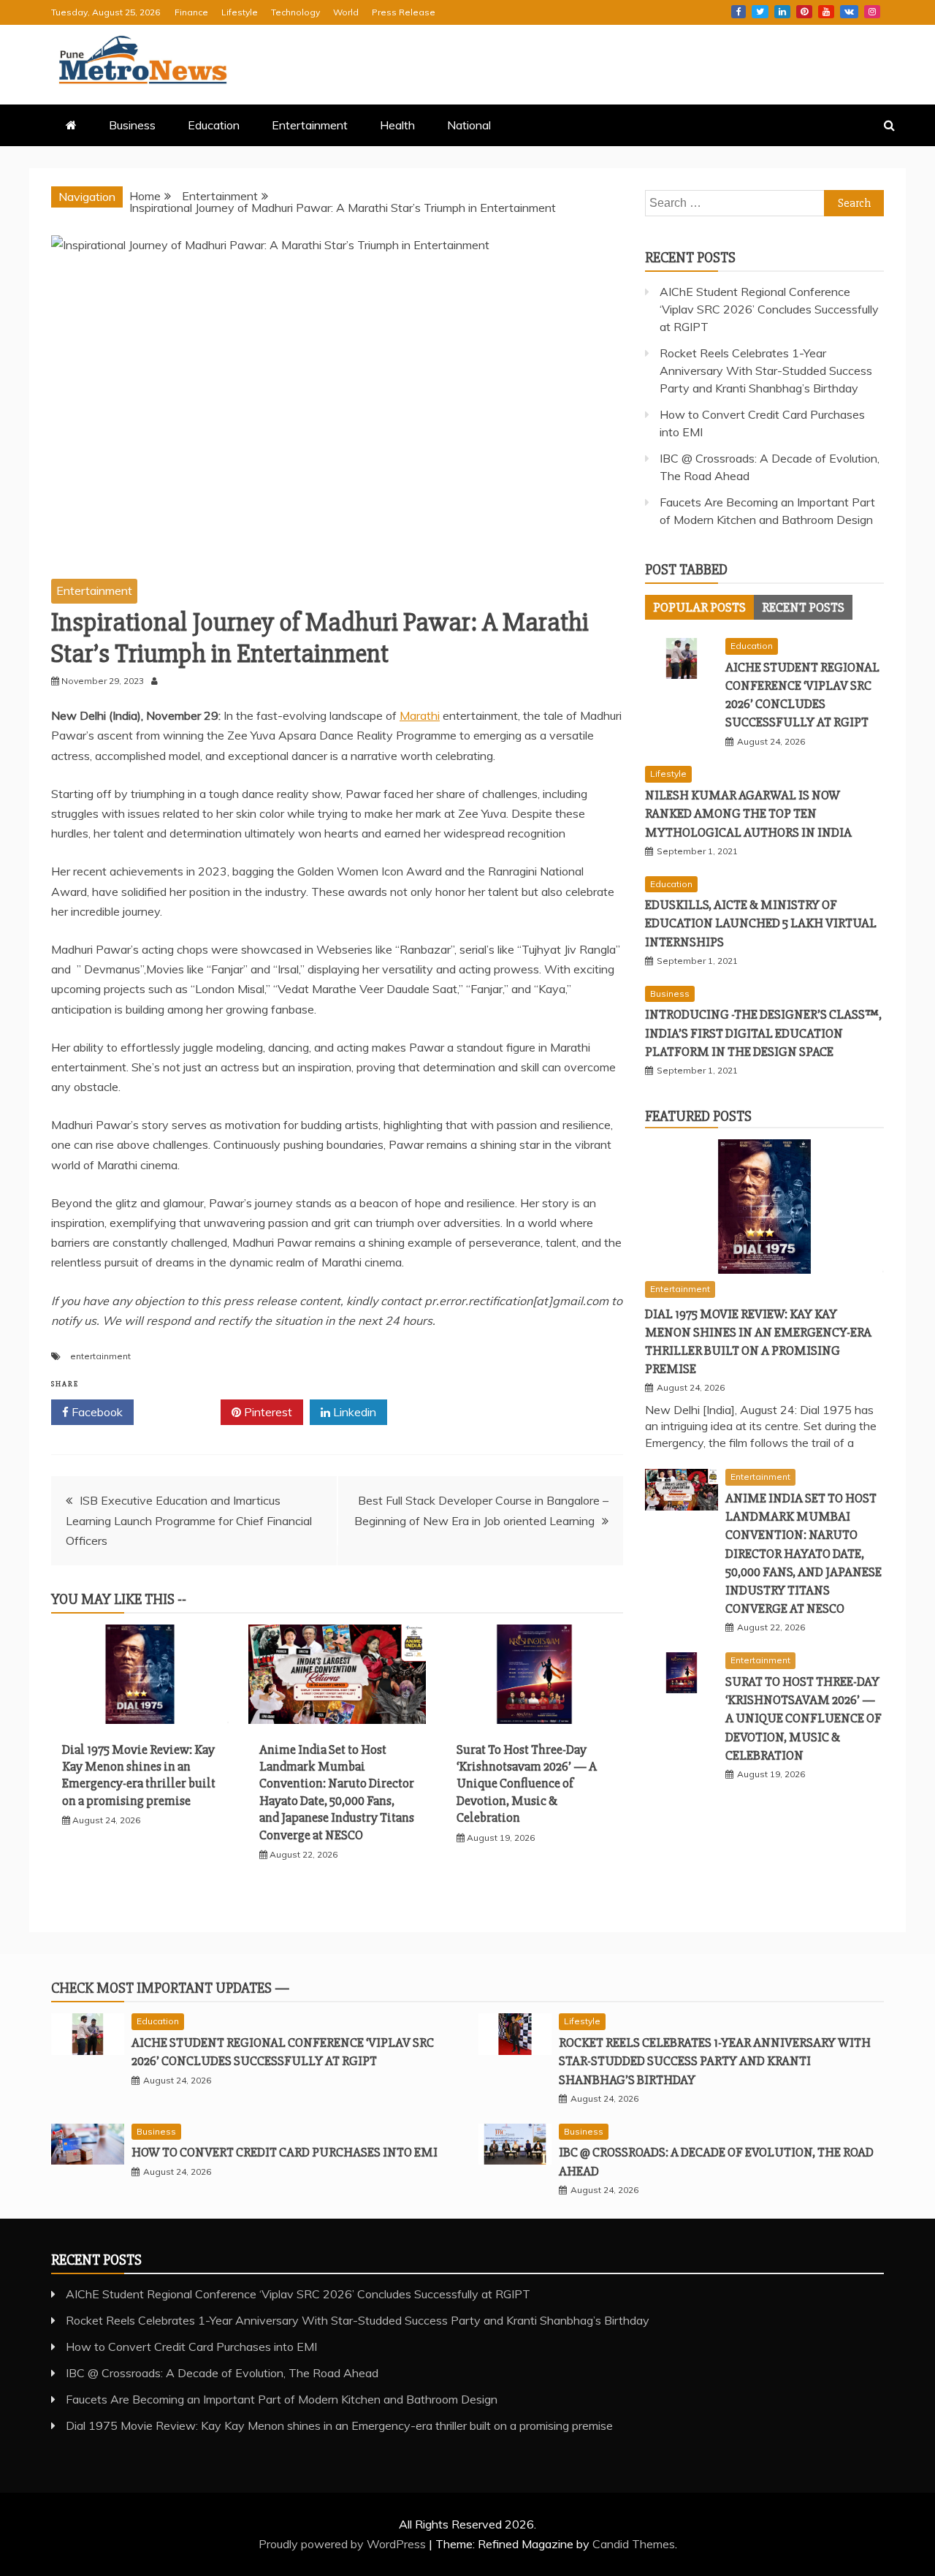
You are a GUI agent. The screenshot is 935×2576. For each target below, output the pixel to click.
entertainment (100, 1356)
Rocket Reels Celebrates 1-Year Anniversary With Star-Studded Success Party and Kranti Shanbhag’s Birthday (766, 371)
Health (397, 125)
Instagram (872, 12)
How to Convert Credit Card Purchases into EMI (285, 2152)
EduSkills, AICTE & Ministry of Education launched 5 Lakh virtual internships (761, 923)
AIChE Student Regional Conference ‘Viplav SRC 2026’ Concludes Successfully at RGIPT (769, 309)
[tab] (699, 607)
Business (132, 125)
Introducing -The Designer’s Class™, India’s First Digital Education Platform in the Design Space (763, 1033)
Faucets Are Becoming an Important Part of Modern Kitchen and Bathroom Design (282, 2399)
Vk (849, 12)
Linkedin (782, 12)
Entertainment (310, 125)
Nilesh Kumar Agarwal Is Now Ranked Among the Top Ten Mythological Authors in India (748, 813)
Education (214, 125)
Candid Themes (634, 2544)
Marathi (420, 715)
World (346, 12)
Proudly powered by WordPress (344, 2544)
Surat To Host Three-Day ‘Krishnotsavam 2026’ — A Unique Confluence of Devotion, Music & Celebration (527, 1784)
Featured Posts (698, 1116)
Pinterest (804, 12)
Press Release (404, 12)
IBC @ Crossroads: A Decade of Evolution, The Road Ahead (222, 2373)
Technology (295, 12)
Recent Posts (803, 607)
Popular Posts (699, 607)
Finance (191, 12)
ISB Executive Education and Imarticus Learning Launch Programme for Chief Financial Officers (189, 1520)
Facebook (739, 12)
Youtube (826, 12)
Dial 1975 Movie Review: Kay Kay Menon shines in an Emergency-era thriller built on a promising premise (139, 1775)
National (469, 125)
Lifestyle (240, 12)
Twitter (760, 12)
